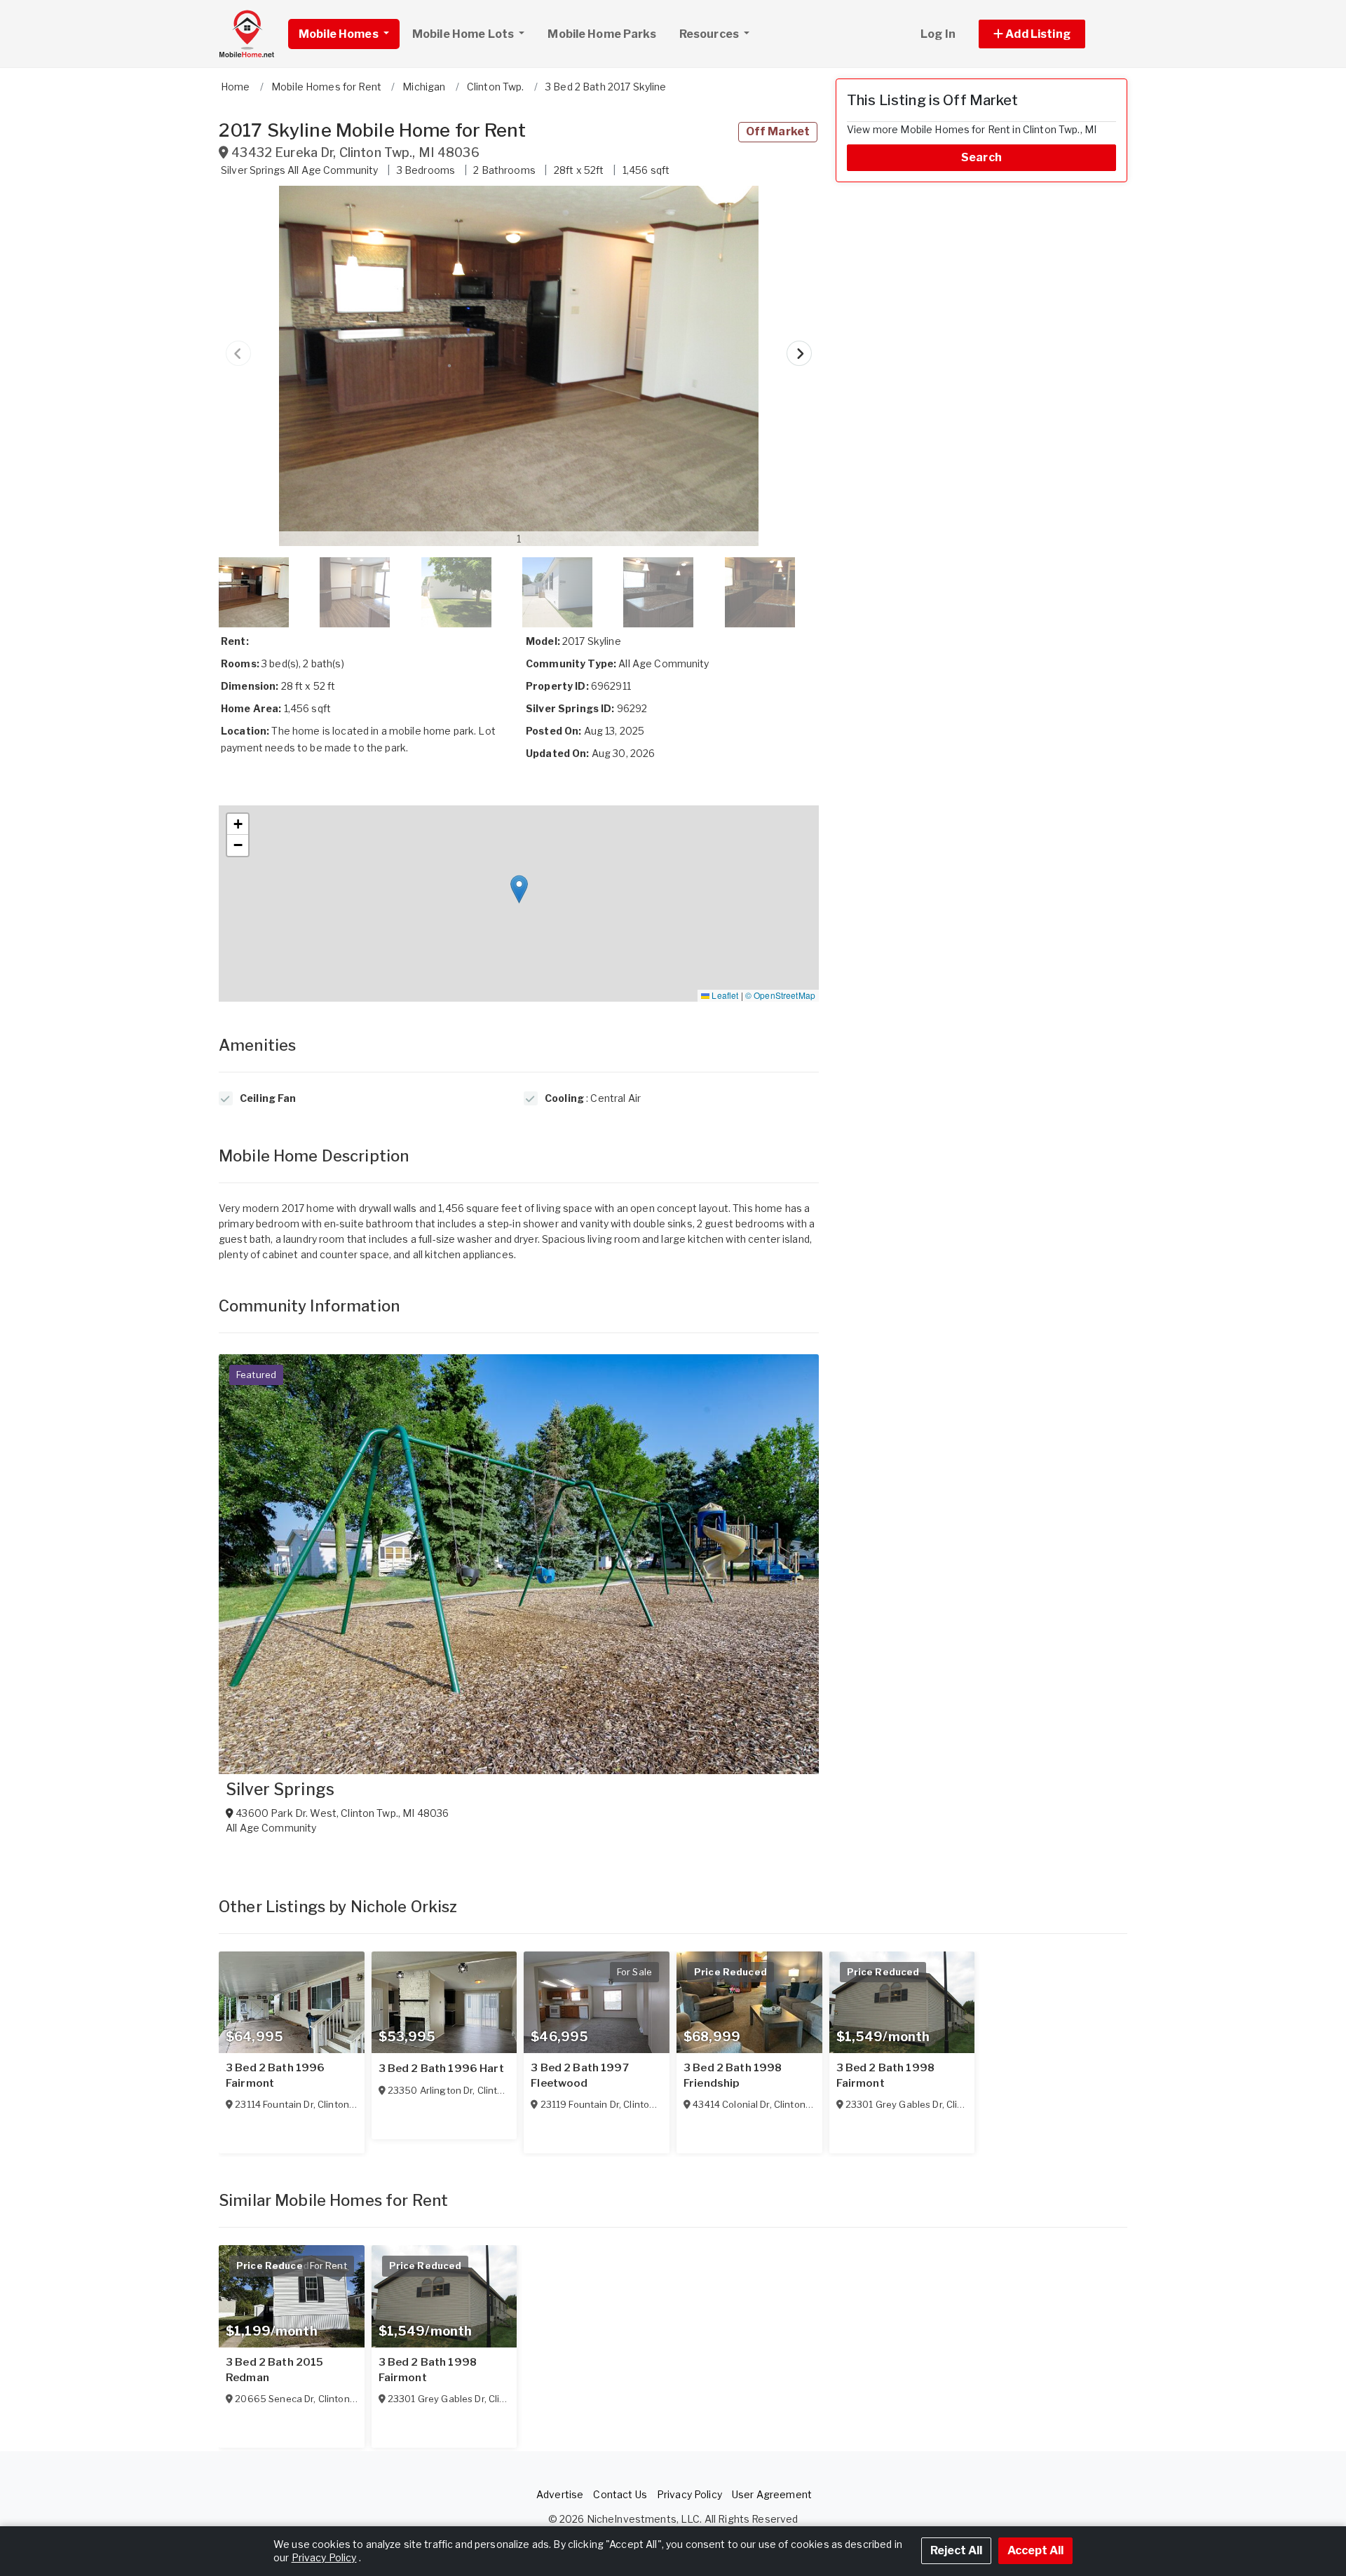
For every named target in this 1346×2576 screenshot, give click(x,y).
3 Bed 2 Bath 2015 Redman (274, 2370)
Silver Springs (280, 1790)
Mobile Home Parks (601, 34)
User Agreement (772, 2494)
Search (981, 157)
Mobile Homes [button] (340, 34)
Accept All (1035, 2550)
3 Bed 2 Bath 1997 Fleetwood (579, 2076)
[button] (1048, 34)
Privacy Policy (689, 2494)
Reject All (956, 2550)
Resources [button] (710, 34)
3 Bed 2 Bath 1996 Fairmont (275, 2076)
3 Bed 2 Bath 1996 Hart (441, 2069)
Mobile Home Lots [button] (464, 34)
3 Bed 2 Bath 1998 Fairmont (885, 2076)
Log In (938, 34)
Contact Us (620, 2494)
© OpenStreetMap (780, 995)
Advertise (560, 2494)
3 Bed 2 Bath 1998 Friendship (733, 2076)
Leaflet (724, 995)
